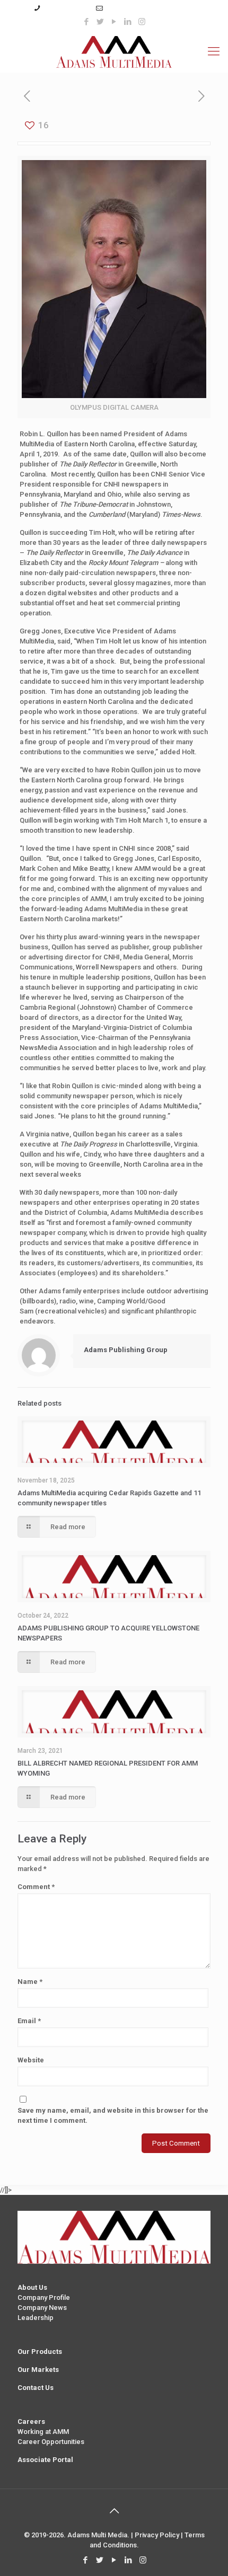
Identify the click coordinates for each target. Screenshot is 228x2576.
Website (31, 2060)
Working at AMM (43, 2432)
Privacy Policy (157, 2535)
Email (29, 2021)
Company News (42, 2308)
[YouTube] (114, 22)
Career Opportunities (51, 2442)
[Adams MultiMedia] (114, 51)
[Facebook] (87, 22)
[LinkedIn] (128, 22)
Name (30, 1982)
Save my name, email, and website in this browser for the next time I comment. (113, 2115)
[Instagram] (142, 22)
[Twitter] (100, 22)
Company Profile (44, 2297)
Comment (36, 1887)
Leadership (36, 2318)
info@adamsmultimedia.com (150, 8)
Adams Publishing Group (126, 1350)
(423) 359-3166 (66, 8)
